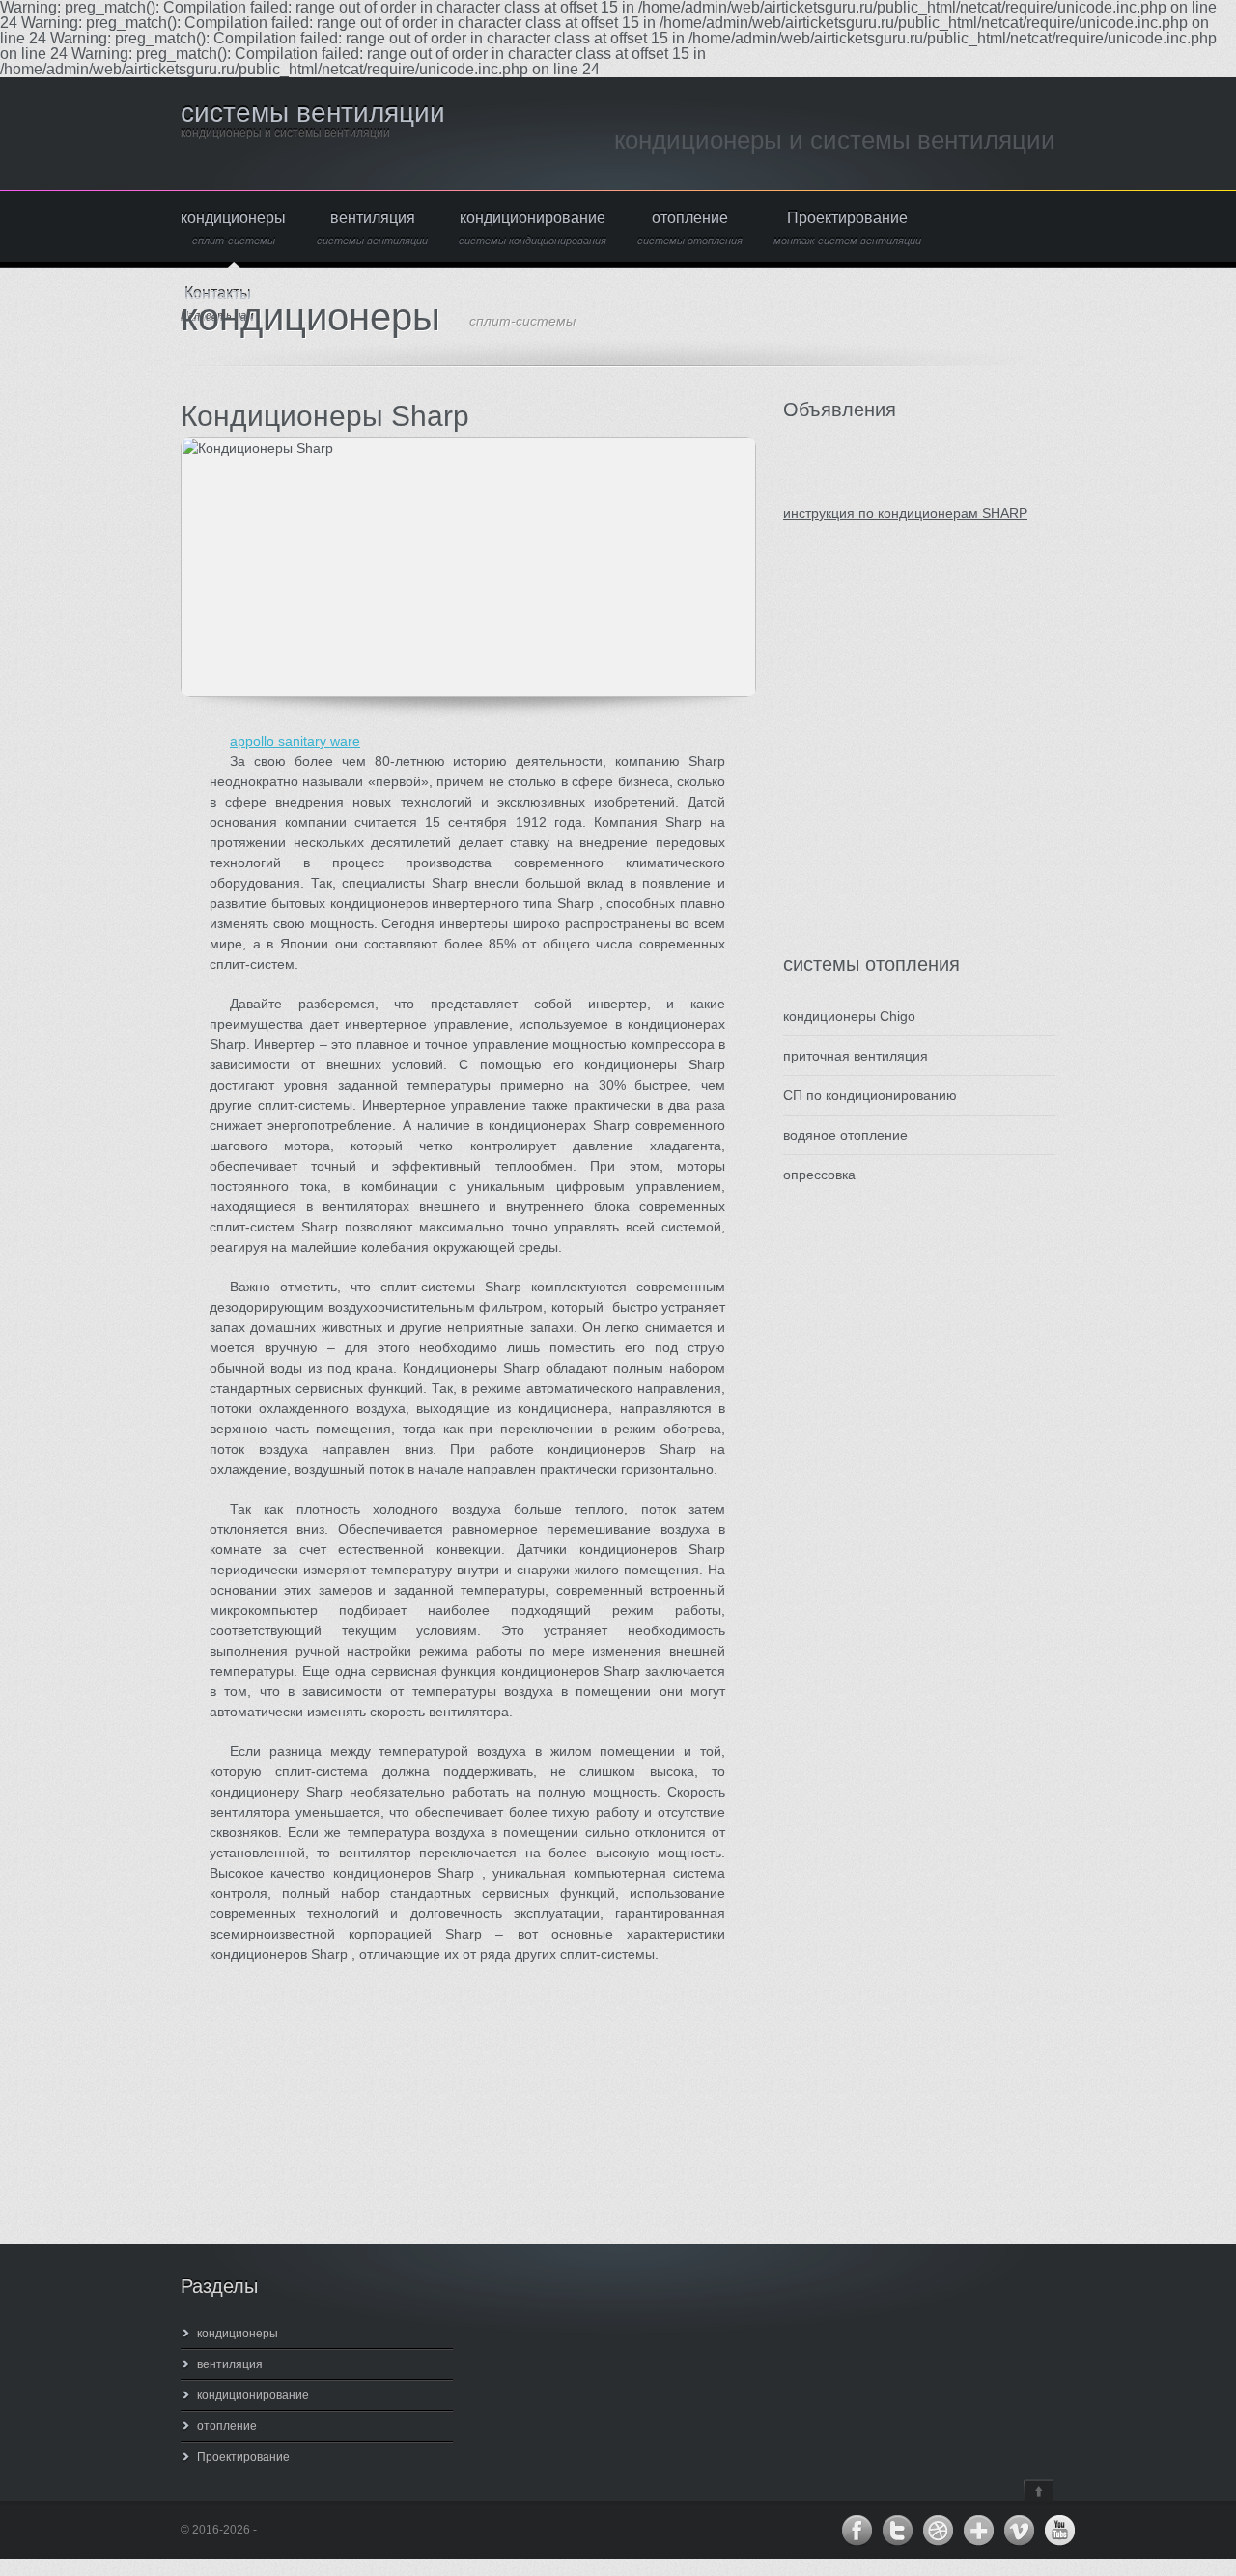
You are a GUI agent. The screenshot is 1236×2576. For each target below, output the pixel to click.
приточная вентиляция (856, 1056)
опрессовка (819, 1175)
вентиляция (372, 228)
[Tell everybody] (978, 2531)
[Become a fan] (857, 2531)
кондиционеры (233, 228)
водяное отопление (845, 1135)
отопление (690, 228)
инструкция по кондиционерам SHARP (905, 513)
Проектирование (847, 228)
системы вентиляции (313, 113)
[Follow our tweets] (897, 2531)
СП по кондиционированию (870, 1095)
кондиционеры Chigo (849, 1016)
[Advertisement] (899, 757)
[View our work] (938, 2531)
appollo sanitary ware (295, 741)
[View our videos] (1019, 2531)
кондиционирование (533, 228)
